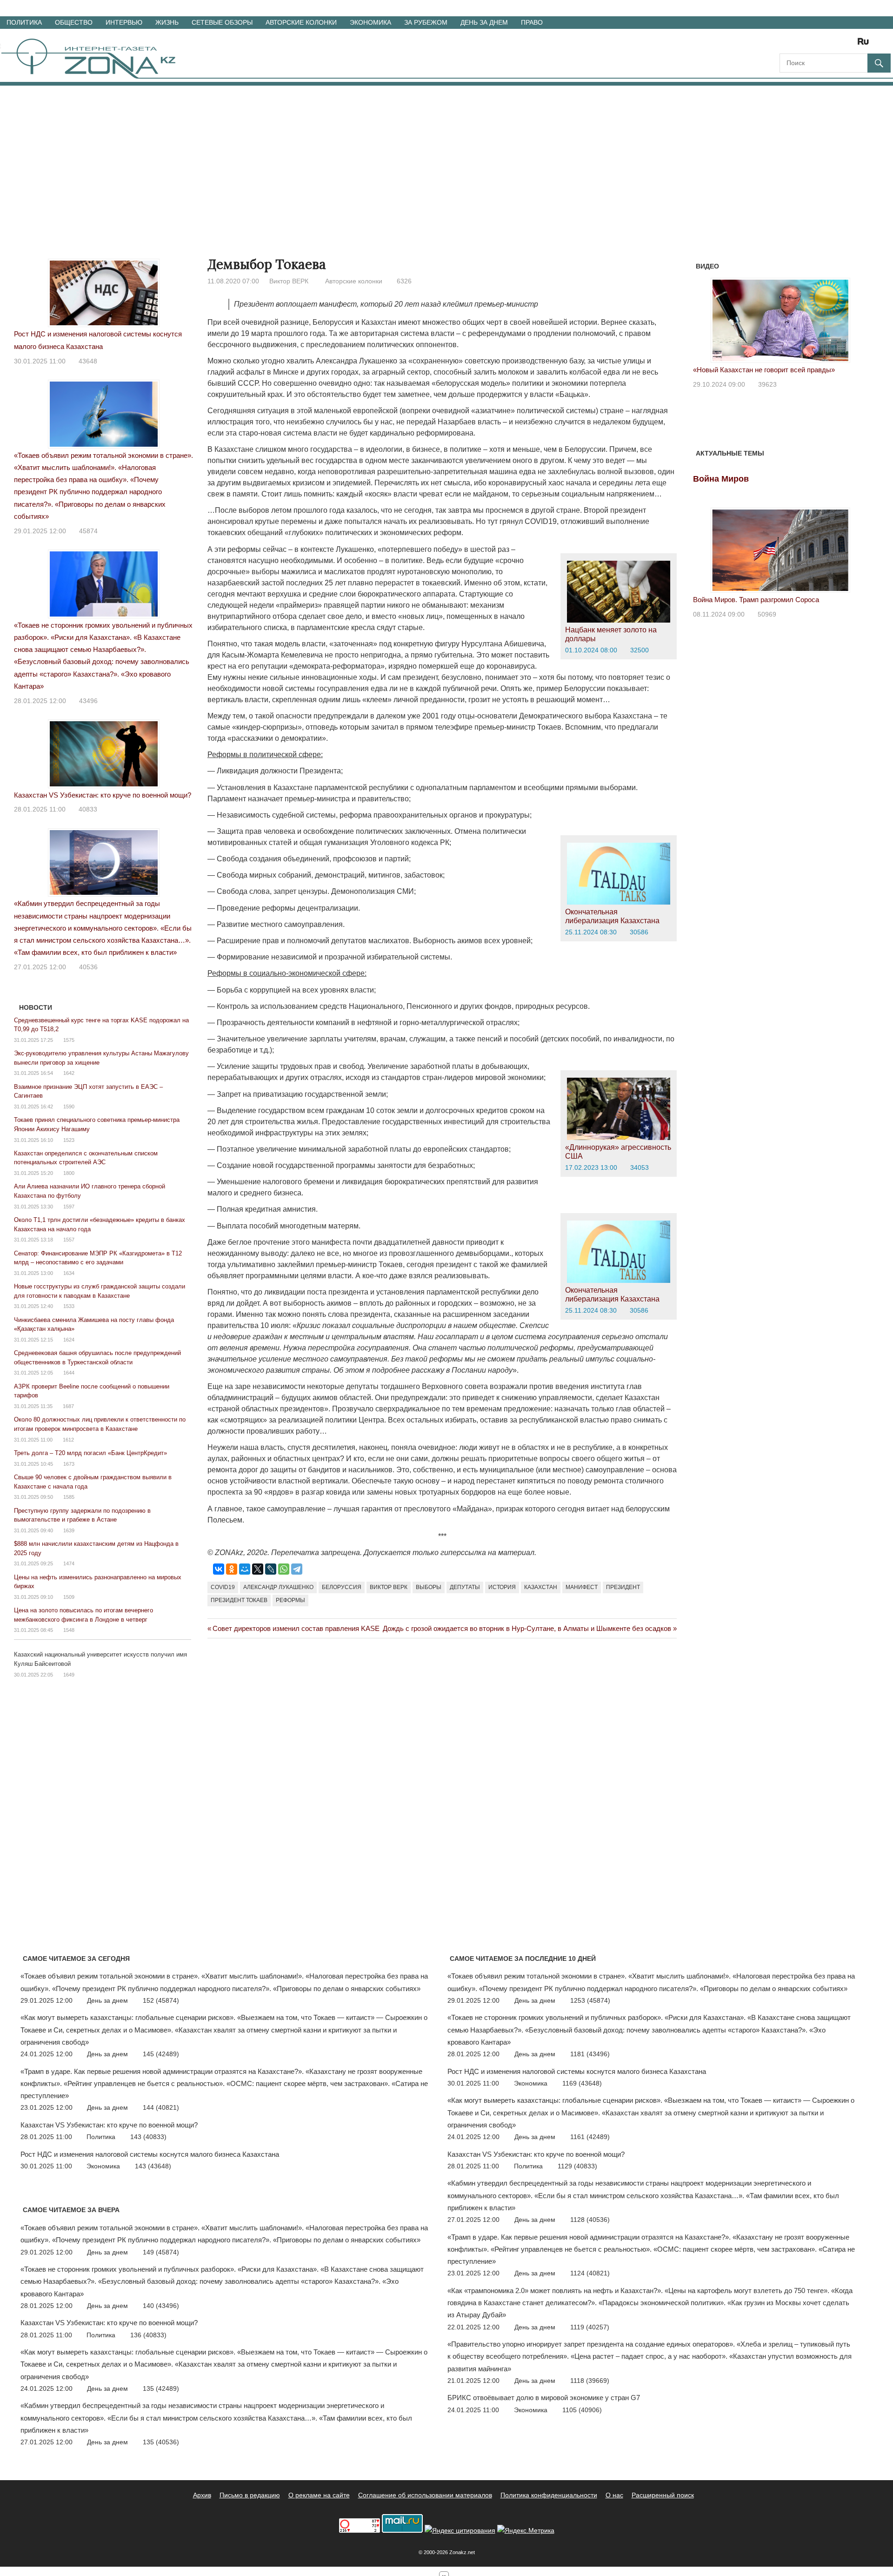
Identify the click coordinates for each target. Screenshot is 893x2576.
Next (856, 318)
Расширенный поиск (663, 2495)
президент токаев (239, 1600)
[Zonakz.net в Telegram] (825, 44)
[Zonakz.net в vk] (851, 44)
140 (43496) (161, 2306)
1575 (69, 1040)
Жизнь (167, 22)
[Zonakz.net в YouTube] (812, 44)
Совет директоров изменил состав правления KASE (296, 1628)
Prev (705, 318)
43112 (768, 384)
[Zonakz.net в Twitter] (786, 44)
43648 (88, 361)
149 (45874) (161, 2252)
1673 (69, 1464)
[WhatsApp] (284, 1569)
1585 (69, 1497)
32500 (640, 650)
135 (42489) (161, 2388)
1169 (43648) (582, 2083)
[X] (258, 1569)
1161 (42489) (590, 2137)
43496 (88, 701)
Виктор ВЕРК (289, 281)
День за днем (484, 22)
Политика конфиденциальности (549, 2495)
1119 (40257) (590, 2327)
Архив (202, 2495)
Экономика (370, 22)
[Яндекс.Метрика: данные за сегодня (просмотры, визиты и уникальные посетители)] (526, 2531)
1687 (68, 1406)
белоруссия (342, 1587)
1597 (69, 1207)
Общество (74, 22)
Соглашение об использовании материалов (425, 2495)
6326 (404, 281)
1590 (69, 1107)
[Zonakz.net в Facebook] (799, 44)
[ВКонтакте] (219, 1569)
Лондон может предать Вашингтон (748, 370)
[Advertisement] (446, 155)
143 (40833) (148, 2137)
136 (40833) (148, 2335)
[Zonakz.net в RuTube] (866, 44)
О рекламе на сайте (319, 2495)
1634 (69, 1273)
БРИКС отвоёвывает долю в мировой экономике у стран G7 (544, 2398)
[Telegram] (297, 1569)
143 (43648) (153, 2166)
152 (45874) (161, 2000)
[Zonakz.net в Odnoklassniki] (838, 44)
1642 (69, 1073)
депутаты (465, 1587)
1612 (68, 1440)
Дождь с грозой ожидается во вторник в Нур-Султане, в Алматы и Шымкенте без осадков (527, 1628)
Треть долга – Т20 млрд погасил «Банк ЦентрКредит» (90, 1453)
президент (623, 1587)
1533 (69, 1306)
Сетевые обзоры (222, 22)
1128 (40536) (590, 2220)
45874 (88, 531)
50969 (767, 614)
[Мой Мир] (245, 1569)
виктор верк (389, 1587)
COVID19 (223, 1587)
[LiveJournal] (271, 1569)
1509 (69, 1597)
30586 (639, 932)
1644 (69, 1373)
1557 (69, 1240)
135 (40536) (161, 2442)
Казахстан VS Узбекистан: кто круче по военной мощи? (103, 795)
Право (532, 22)
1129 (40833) (577, 2166)
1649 (69, 1675)
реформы (290, 1600)
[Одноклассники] (232, 1569)
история (502, 1587)
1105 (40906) (582, 2410)
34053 (640, 1167)
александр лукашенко (278, 1587)
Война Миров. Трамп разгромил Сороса (756, 600)
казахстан (541, 1587)
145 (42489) (161, 2054)
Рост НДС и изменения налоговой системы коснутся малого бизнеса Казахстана (150, 2154)
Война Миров (721, 479)
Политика (24, 22)
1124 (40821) (590, 2273)
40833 (88, 809)
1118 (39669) (590, 2381)
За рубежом (426, 22)
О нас (614, 2495)
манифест (582, 1587)
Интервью (124, 22)
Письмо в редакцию (250, 2495)
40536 (88, 967)
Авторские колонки (301, 22)
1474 (69, 1563)
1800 (69, 1173)
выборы (429, 1587)
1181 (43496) (590, 2054)
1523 (69, 1140)
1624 (69, 1340)
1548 (69, 1630)
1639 (69, 1530)
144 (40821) (161, 2107)
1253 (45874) (590, 2000)
